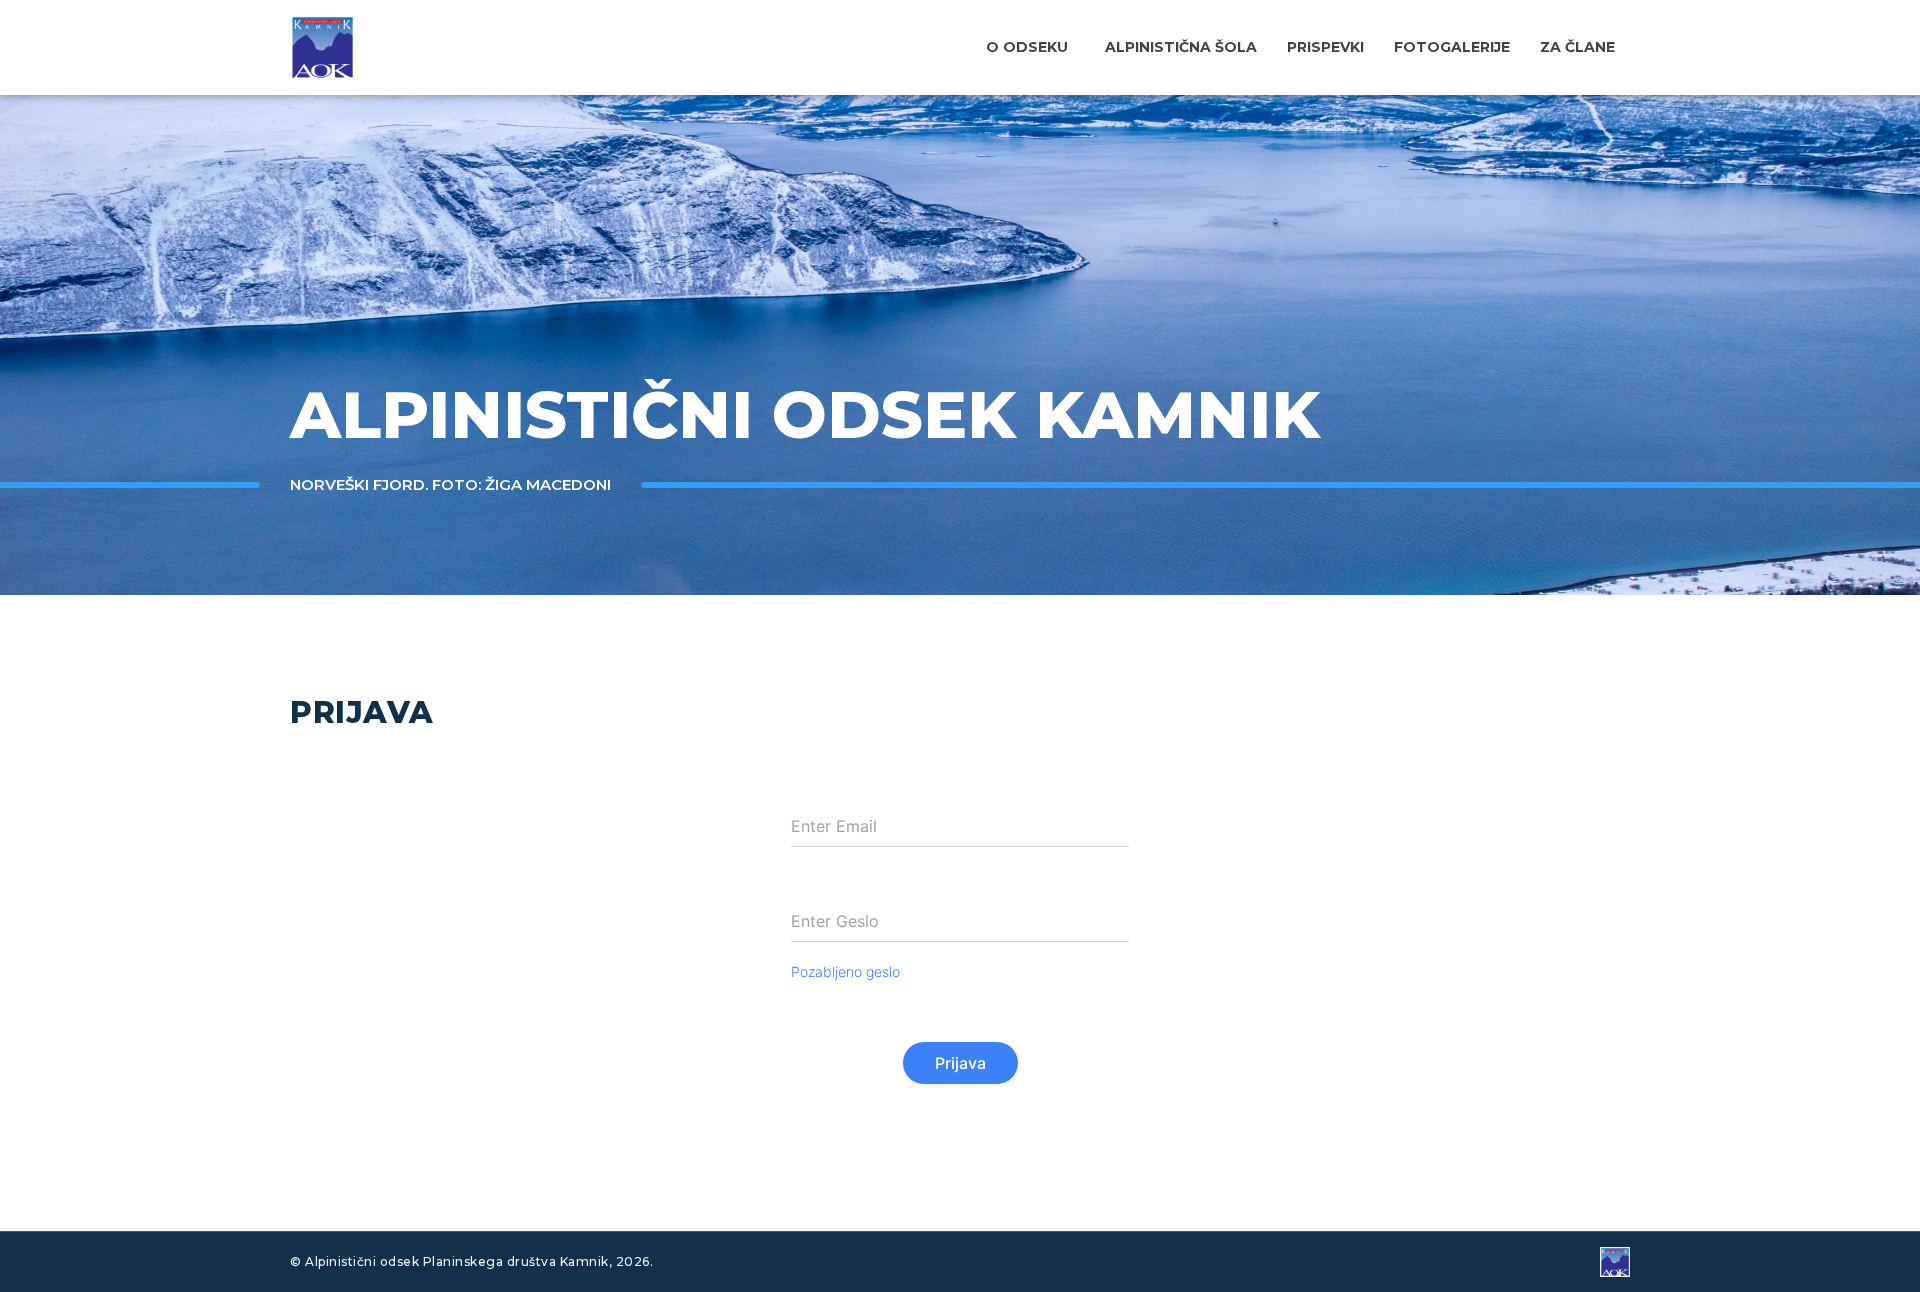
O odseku (1027, 47)
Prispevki (1325, 47)
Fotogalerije (1452, 47)
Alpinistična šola (1181, 47)
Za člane (1577, 47)
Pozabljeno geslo (845, 971)
